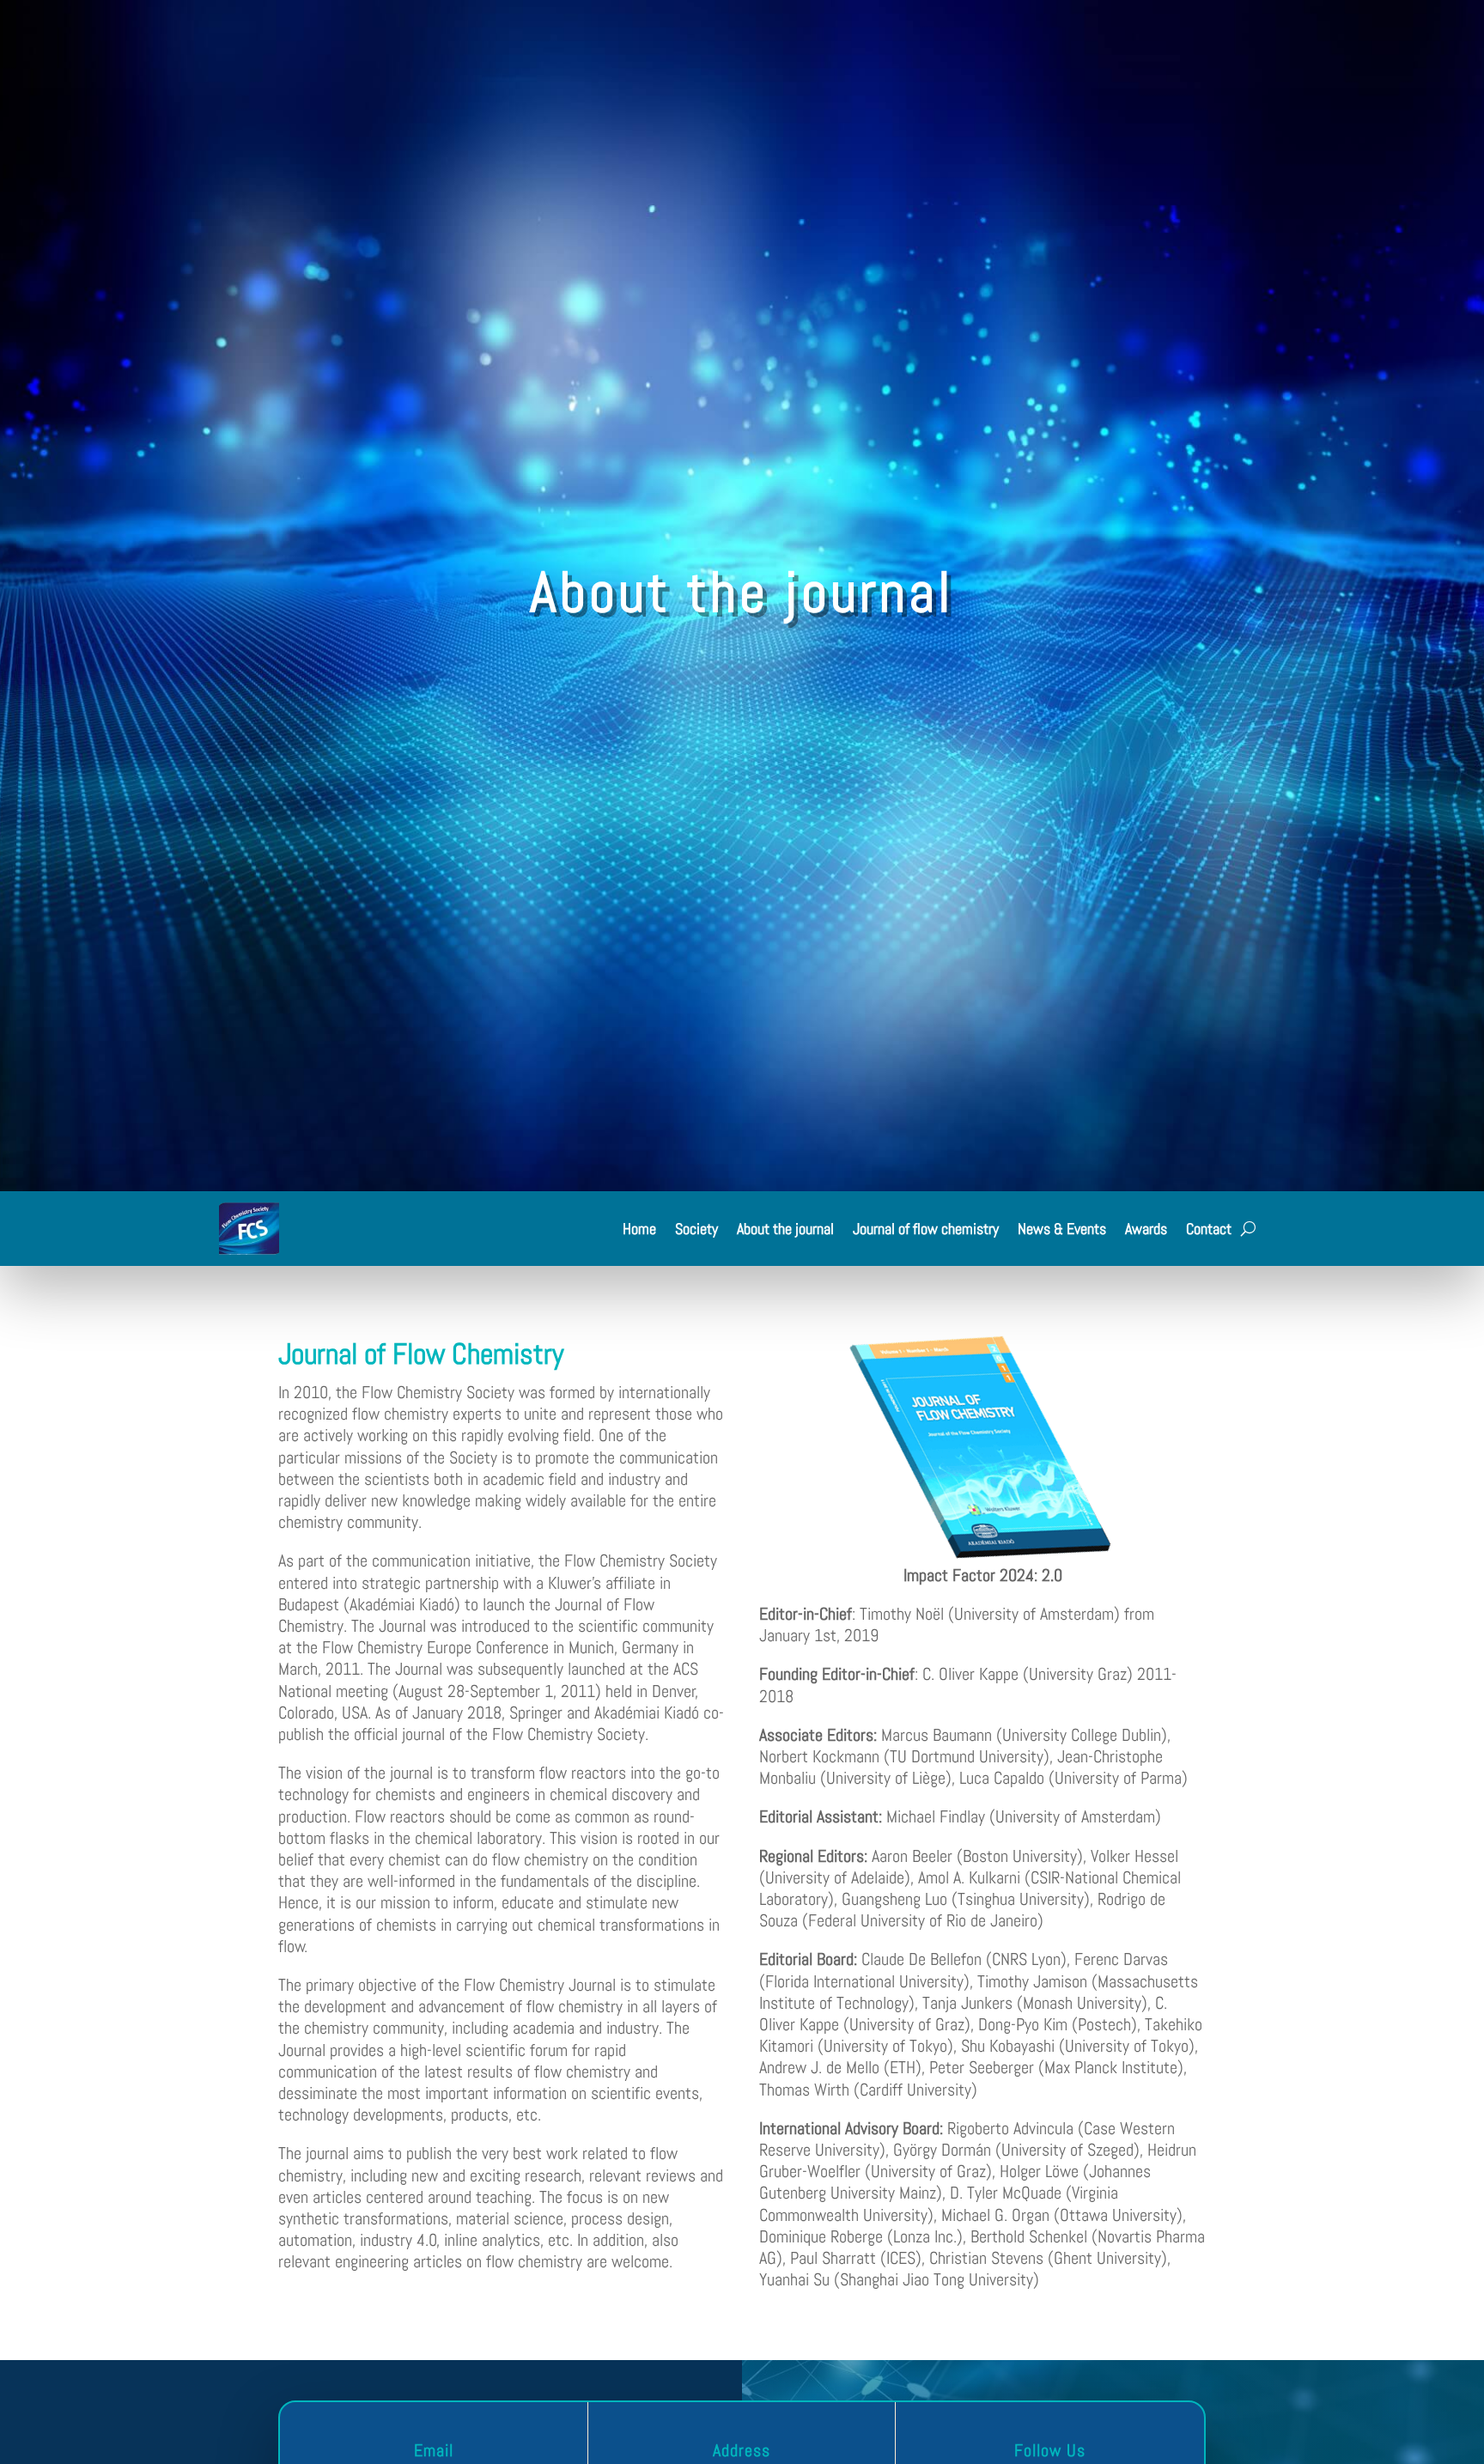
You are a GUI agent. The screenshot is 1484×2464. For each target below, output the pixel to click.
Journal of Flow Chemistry (421, 1354)
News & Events (1062, 1229)
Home (639, 1229)
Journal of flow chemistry (926, 1229)
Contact (1209, 1229)
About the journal (785, 1229)
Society (696, 1229)
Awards (1146, 1229)
